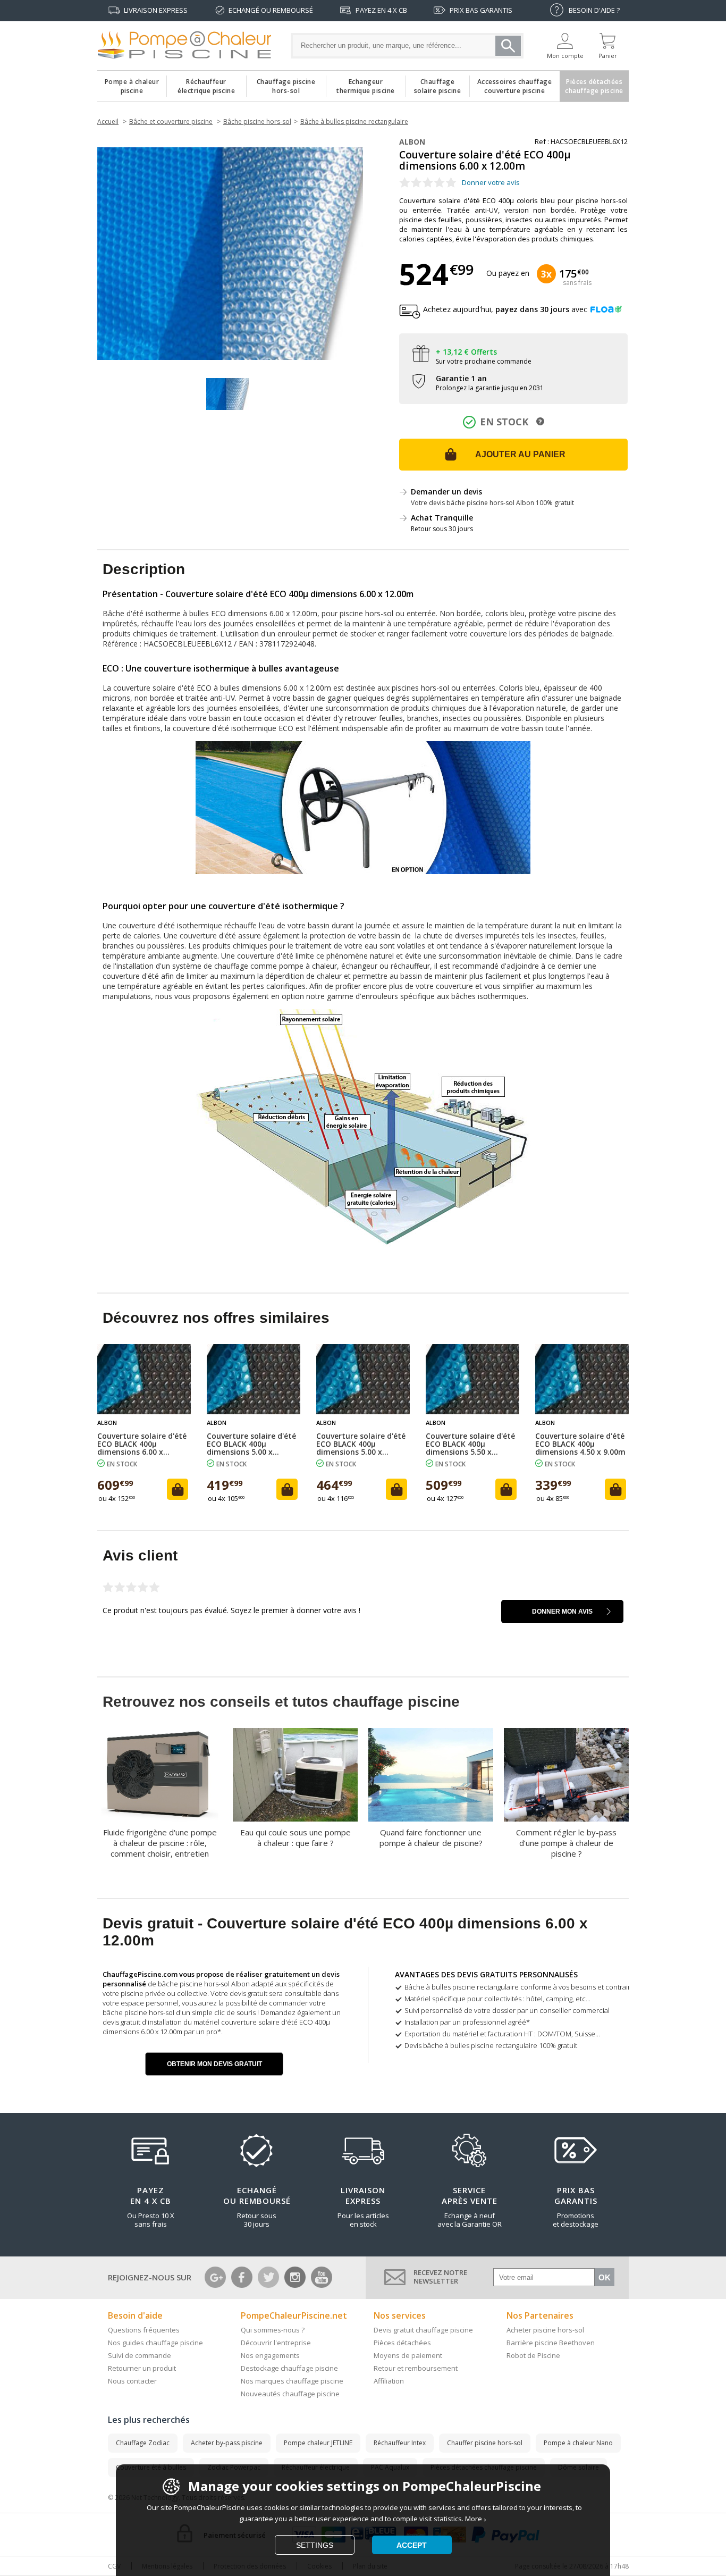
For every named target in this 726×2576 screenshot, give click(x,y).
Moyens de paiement (408, 2355)
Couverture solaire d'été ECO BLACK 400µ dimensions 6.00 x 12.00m (142, 1444)
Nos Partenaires (540, 2315)
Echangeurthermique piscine (366, 83)
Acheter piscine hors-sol (545, 2330)
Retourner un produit (142, 2368)
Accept (412, 2545)
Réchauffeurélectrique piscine (206, 83)
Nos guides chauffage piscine (155, 2343)
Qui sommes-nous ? (273, 2330)
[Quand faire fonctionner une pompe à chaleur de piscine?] (431, 1775)
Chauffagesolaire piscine (438, 83)
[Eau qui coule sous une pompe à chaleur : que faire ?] (295, 1775)
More (474, 2519)
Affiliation (389, 2381)
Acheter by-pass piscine (227, 2443)
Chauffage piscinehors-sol (286, 83)
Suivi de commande (140, 2355)
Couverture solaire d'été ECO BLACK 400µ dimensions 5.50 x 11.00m (470, 1444)
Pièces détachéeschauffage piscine (594, 83)
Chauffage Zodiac (143, 2443)
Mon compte (565, 56)
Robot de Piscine (533, 2355)
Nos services (400, 2315)
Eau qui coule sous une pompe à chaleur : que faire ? (296, 1837)
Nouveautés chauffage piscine (290, 2394)
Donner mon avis (562, 1612)
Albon (412, 142)
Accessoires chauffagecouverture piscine (515, 83)
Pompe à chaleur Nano (578, 2443)
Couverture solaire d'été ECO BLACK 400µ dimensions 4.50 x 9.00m (580, 1444)
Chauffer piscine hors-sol (485, 2443)
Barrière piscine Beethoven (551, 2343)
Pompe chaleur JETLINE (318, 2443)
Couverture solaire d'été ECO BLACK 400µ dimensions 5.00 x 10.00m (251, 1444)
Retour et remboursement (416, 2368)
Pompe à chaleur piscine (132, 83)
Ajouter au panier (520, 454)
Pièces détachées (402, 2343)
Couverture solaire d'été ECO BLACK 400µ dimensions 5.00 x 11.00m (361, 1444)
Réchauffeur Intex (400, 2443)
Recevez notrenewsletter (440, 2277)
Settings (315, 2545)
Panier (608, 56)
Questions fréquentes (144, 2330)
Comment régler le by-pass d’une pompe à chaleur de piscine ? (566, 1843)
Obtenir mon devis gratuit (214, 2064)
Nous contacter (132, 2381)
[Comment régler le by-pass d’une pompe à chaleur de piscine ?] (566, 1775)
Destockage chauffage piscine (289, 2368)
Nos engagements (270, 2355)
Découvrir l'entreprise (276, 2343)
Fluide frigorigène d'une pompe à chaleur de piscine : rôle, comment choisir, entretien (160, 1843)
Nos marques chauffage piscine (292, 2381)
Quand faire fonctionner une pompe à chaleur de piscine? (431, 1837)
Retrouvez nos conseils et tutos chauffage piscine (281, 1702)
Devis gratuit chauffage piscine (423, 2330)
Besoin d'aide (135, 2315)
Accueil (108, 121)
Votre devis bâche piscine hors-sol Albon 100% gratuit (492, 503)
